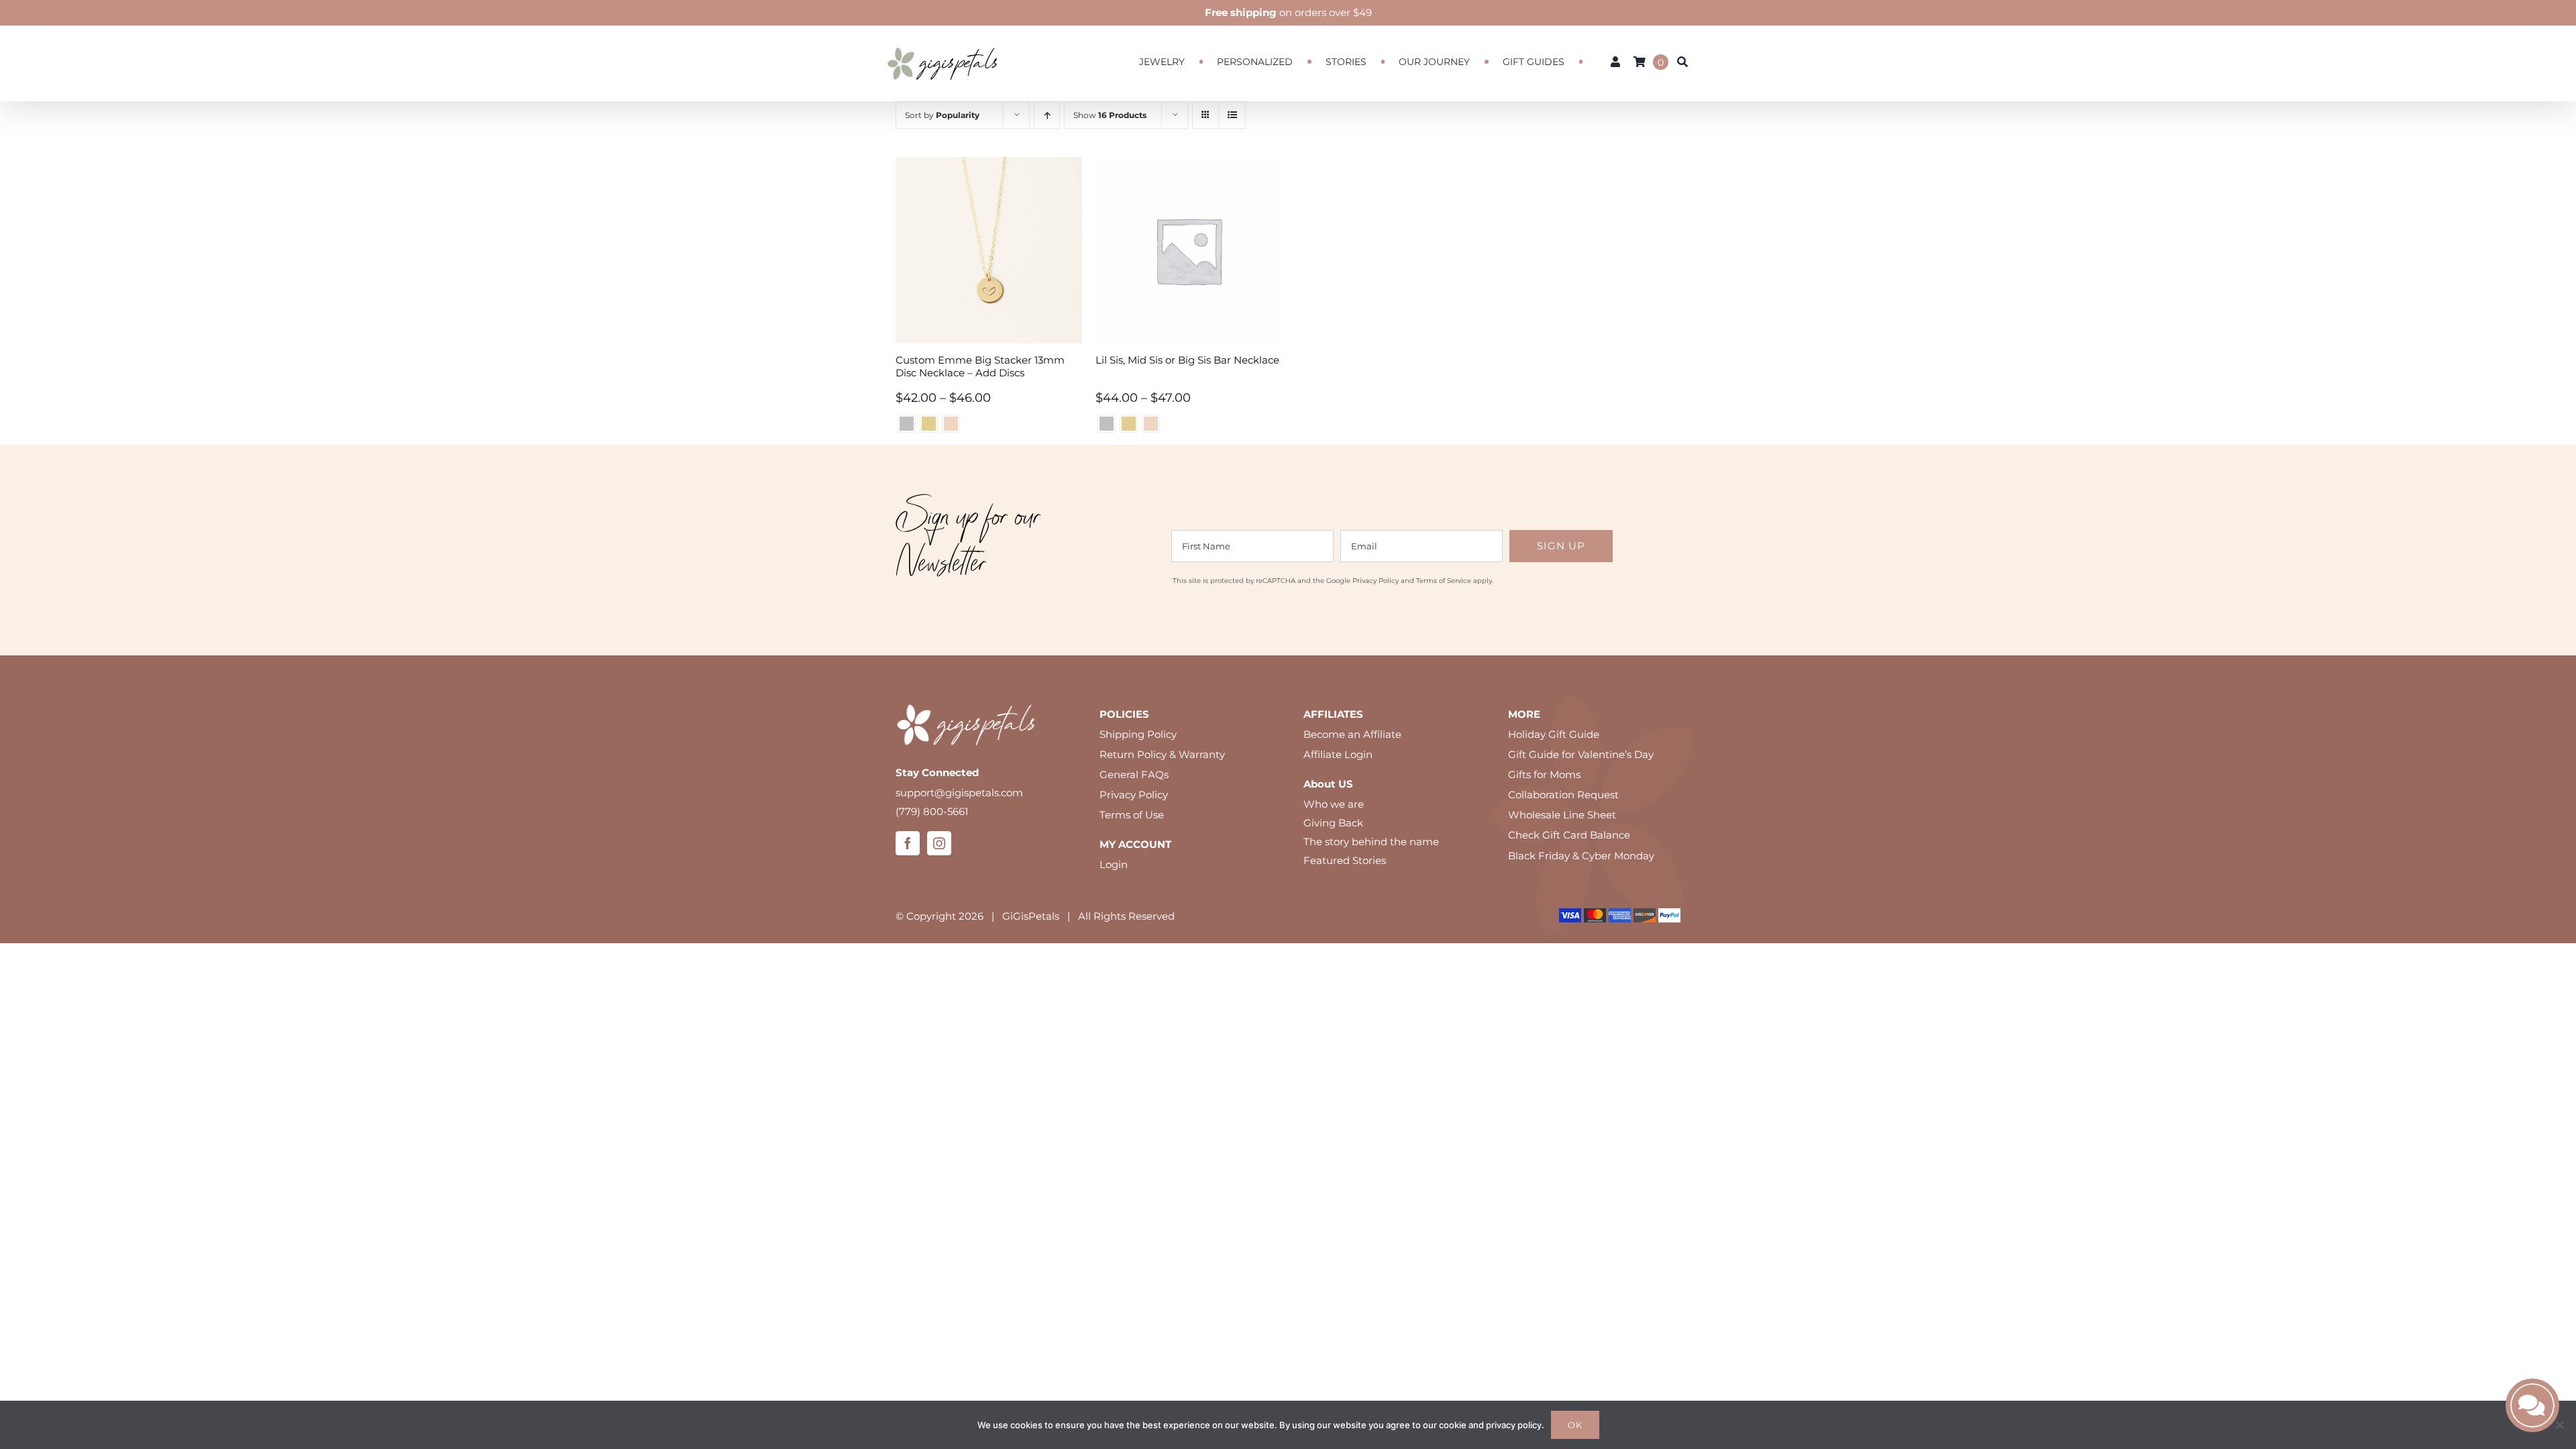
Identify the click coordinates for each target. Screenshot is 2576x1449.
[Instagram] (939, 843)
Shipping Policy (1138, 734)
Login (1114, 864)
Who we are (1334, 804)
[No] (2559, 1425)
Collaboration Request (1563, 795)
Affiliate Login (1338, 754)
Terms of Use (1132, 815)
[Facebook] (908, 843)
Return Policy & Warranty (1162, 754)
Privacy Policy (1376, 581)
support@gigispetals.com (959, 793)
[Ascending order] (1047, 115)
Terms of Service (1444, 581)
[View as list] (1232, 115)
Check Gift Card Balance (1569, 835)
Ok (1575, 1425)
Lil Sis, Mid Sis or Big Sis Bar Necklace (1187, 360)
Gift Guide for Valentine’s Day (1581, 754)
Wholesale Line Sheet (1562, 815)
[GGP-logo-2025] (943, 41)
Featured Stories (1345, 860)
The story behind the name (1371, 842)
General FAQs (1134, 774)
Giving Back (1333, 823)
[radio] (907, 424)
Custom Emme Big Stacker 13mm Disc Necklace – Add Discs (980, 366)
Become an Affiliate (1352, 734)
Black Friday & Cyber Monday (1581, 856)
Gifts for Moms (1544, 774)
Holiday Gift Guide (1554, 734)
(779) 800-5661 (932, 811)
